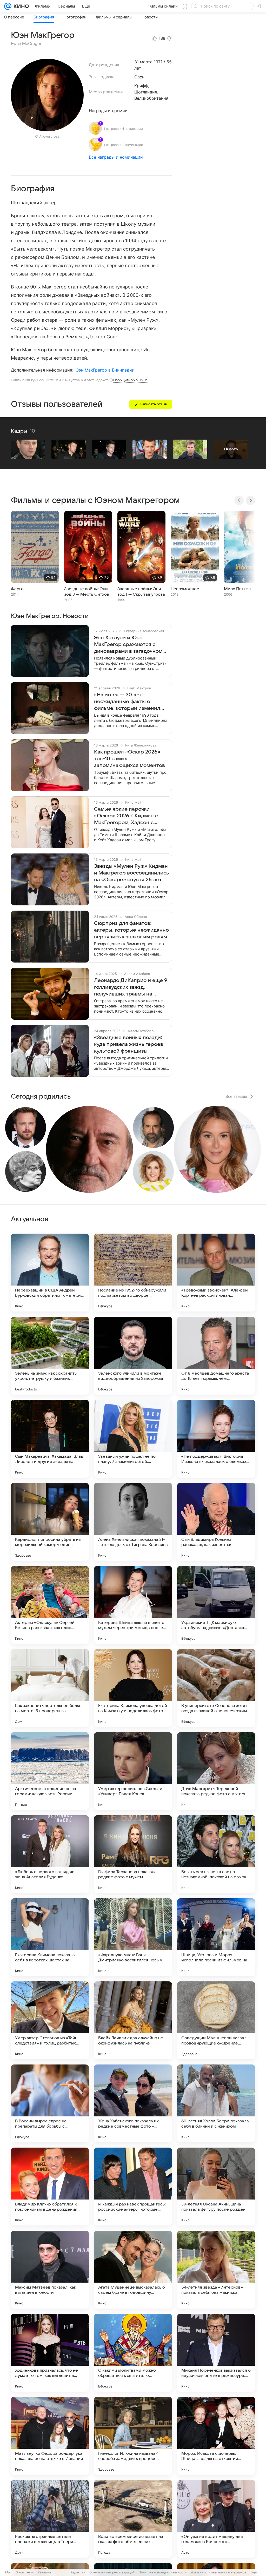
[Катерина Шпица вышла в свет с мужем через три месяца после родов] (133, 1605)
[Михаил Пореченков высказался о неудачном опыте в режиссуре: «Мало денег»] (216, 2353)
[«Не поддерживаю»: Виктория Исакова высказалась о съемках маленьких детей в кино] (216, 1439)
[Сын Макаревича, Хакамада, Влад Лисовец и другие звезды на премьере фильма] (50, 1439)
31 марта (143, 62)
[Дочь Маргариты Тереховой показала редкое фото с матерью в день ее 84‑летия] (216, 1771)
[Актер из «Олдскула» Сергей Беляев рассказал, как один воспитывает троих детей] (50, 1605)
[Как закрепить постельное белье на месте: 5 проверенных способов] (50, 1688)
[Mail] (8, 6)
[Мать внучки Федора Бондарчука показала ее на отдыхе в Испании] (50, 2436)
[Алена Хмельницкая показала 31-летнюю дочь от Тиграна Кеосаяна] (133, 1522)
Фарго (17, 589)
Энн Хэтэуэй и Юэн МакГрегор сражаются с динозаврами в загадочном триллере (128, 645)
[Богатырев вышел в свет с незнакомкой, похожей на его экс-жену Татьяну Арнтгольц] (216, 1854)
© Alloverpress (47, 136)
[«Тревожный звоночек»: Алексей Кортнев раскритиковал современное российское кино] (216, 1273)
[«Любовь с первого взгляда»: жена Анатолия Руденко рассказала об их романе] (50, 1854)
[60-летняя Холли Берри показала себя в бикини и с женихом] (216, 2103)
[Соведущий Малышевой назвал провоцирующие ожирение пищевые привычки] (216, 2020)
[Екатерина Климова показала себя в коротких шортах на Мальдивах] (50, 1937)
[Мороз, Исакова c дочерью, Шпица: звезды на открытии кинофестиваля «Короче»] (216, 2436)
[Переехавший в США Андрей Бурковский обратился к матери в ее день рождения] (50, 1273)
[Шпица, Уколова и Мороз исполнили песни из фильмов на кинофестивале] (216, 1937)
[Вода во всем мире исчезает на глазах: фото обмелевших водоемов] (133, 2519)
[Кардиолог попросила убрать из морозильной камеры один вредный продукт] (50, 1522)
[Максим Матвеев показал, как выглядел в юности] (50, 2270)
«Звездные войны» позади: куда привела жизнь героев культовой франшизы (129, 1044)
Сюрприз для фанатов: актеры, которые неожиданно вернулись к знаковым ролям (131, 930)
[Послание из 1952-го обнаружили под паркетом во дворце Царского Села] (133, 1273)
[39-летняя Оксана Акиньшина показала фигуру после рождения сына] (216, 2187)
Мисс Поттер (237, 589)
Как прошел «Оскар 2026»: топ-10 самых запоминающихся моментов (129, 759)
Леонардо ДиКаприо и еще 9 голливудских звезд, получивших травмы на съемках (131, 987)
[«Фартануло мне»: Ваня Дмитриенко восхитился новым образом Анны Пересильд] (133, 1937)
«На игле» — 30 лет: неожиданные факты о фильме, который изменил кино (127, 702)
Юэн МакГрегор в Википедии (105, 370)
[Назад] (239, 500)
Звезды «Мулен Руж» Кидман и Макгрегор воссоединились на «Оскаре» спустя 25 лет (131, 873)
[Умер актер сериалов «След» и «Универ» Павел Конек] (133, 1771)
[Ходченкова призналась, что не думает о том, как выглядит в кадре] (50, 2353)
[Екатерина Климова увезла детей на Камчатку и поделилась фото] (133, 1688)
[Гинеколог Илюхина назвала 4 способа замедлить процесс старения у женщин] (133, 2436)
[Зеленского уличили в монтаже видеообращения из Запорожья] (133, 1356)
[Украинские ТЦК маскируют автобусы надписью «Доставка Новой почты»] (216, 1605)
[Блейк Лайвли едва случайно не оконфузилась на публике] (133, 2020)
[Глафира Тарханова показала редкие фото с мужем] (133, 1854)
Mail (8, 2572)
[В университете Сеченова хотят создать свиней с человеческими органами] (216, 1688)
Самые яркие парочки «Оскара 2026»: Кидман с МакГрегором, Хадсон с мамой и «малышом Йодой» (129, 816)
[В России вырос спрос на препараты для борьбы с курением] (50, 2103)
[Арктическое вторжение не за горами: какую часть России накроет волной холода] (50, 1771)
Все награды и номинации (116, 157)
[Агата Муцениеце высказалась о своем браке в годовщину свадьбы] (133, 2270)
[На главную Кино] (20, 6)
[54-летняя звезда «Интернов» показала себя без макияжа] (216, 2270)
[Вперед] (250, 500)
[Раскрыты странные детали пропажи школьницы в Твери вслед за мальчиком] (50, 2519)
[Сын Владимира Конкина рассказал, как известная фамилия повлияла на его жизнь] (216, 1522)
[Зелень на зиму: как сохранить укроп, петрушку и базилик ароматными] (50, 1356)
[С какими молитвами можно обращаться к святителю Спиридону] (133, 2353)
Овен (139, 77)
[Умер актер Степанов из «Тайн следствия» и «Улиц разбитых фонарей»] (50, 2020)
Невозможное (185, 589)
